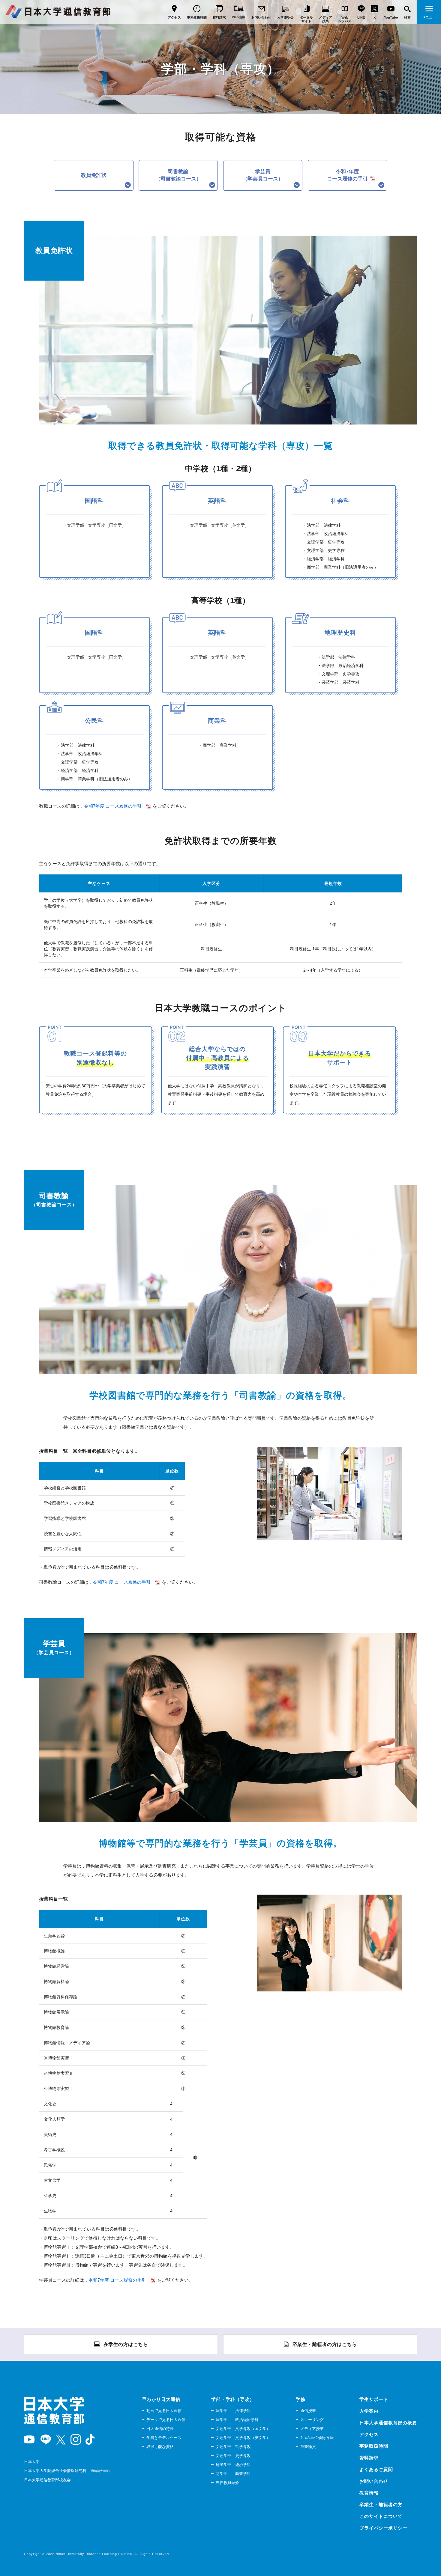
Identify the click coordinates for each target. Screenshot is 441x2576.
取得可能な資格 (160, 2447)
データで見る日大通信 (166, 2420)
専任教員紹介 (227, 2483)
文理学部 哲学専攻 (233, 2447)
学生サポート (374, 2399)
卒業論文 (308, 2447)
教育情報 (369, 2493)
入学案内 (369, 2411)
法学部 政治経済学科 (237, 2420)
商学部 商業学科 (233, 2474)
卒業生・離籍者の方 (381, 2505)
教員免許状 (94, 175)
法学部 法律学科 (233, 2411)
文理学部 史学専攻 (233, 2456)
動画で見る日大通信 (164, 2411)
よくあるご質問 (376, 2469)
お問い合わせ (374, 2481)
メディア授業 (312, 2429)
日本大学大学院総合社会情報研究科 (67, 2471)
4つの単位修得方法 (317, 2438)
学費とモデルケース (164, 2438)
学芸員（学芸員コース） (263, 175)
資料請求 (369, 2458)
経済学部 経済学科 (233, 2465)
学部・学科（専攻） (233, 2399)
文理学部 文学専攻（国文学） (243, 2429)
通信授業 (308, 2411)
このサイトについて (381, 2516)
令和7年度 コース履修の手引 (113, 806)
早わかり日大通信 (161, 2399)
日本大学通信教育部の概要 (388, 2423)
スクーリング (312, 2420)
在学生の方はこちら (126, 2344)
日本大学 (32, 2462)
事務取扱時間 (374, 2446)
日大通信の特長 (160, 2429)
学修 (301, 2399)
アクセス (369, 2434)
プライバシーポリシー (383, 2528)
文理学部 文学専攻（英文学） (243, 2438)
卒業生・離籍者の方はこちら (325, 2344)
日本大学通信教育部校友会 (47, 2480)
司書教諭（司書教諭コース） (178, 175)
